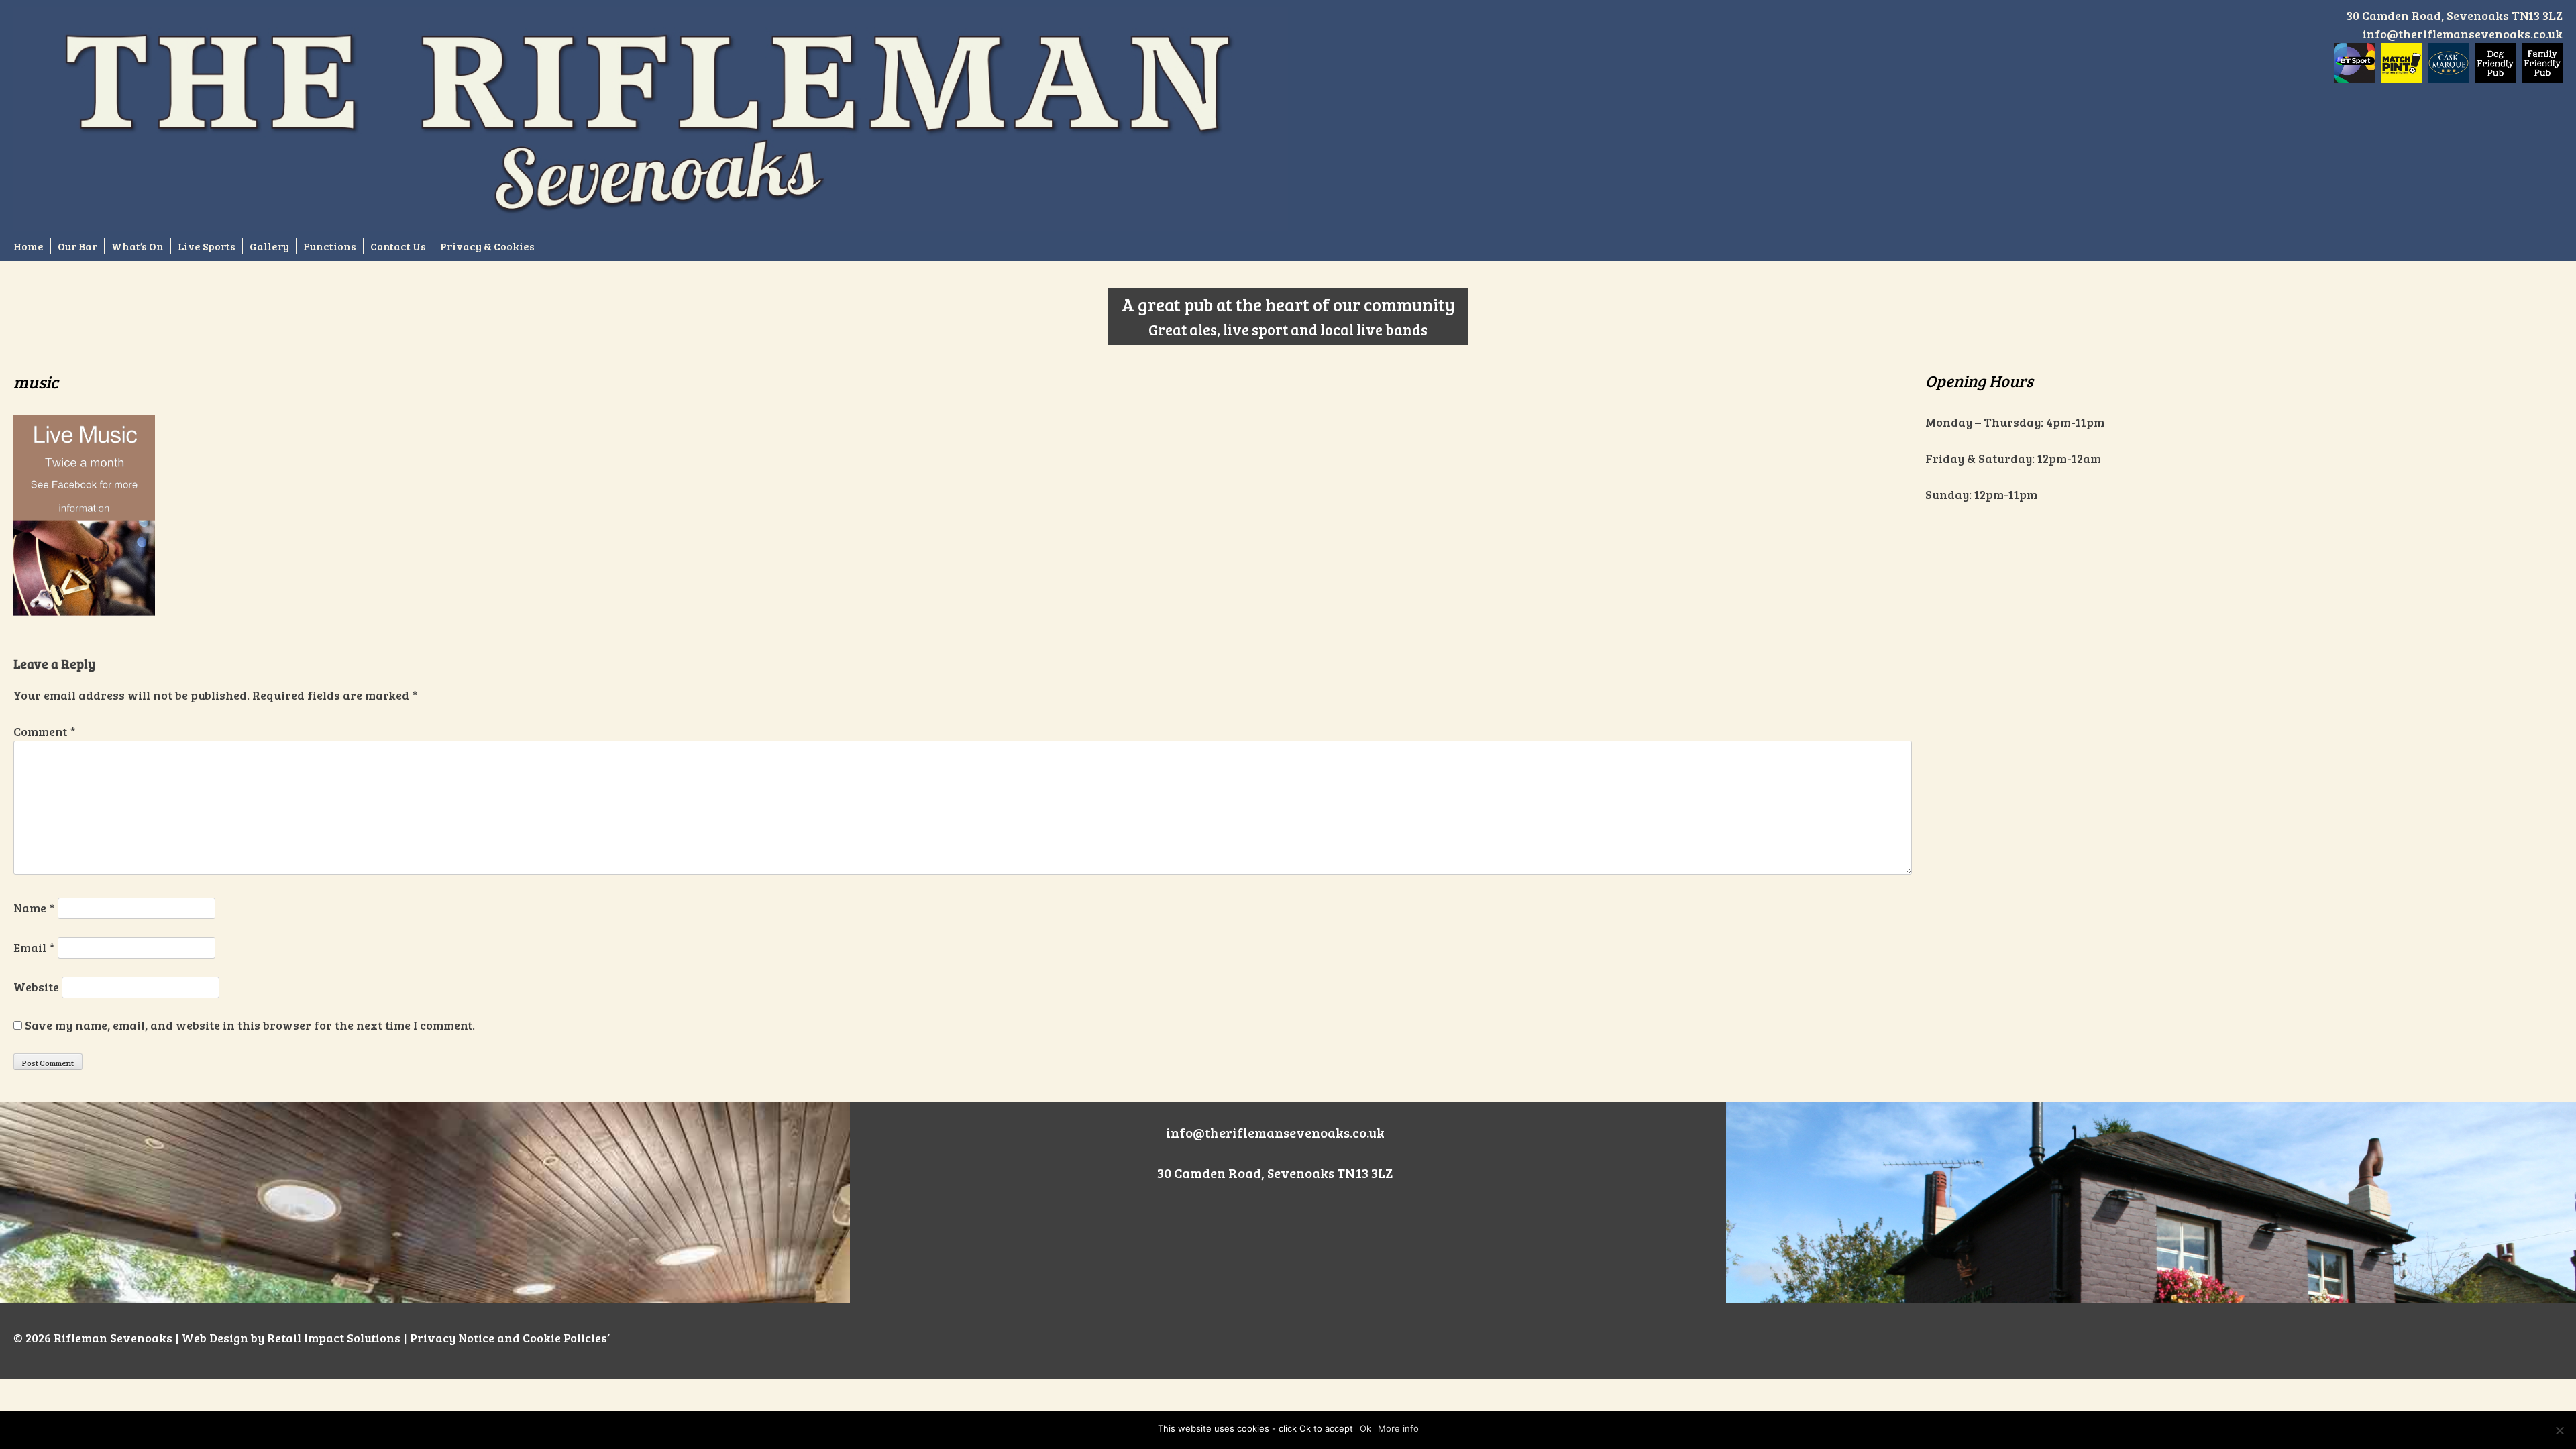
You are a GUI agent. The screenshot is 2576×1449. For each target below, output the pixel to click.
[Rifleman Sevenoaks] (651, 118)
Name (34, 908)
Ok (1365, 1428)
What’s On (138, 246)
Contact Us (398, 246)
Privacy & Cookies (487, 246)
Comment (45, 731)
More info (1398, 1428)
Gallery (269, 246)
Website (36, 987)
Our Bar (77, 246)
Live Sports (207, 246)
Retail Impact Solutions (334, 1338)
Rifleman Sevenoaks (113, 1338)
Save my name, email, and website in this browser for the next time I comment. (250, 1025)
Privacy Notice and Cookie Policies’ (508, 1338)
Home (29, 246)
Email (34, 947)
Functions (330, 246)
